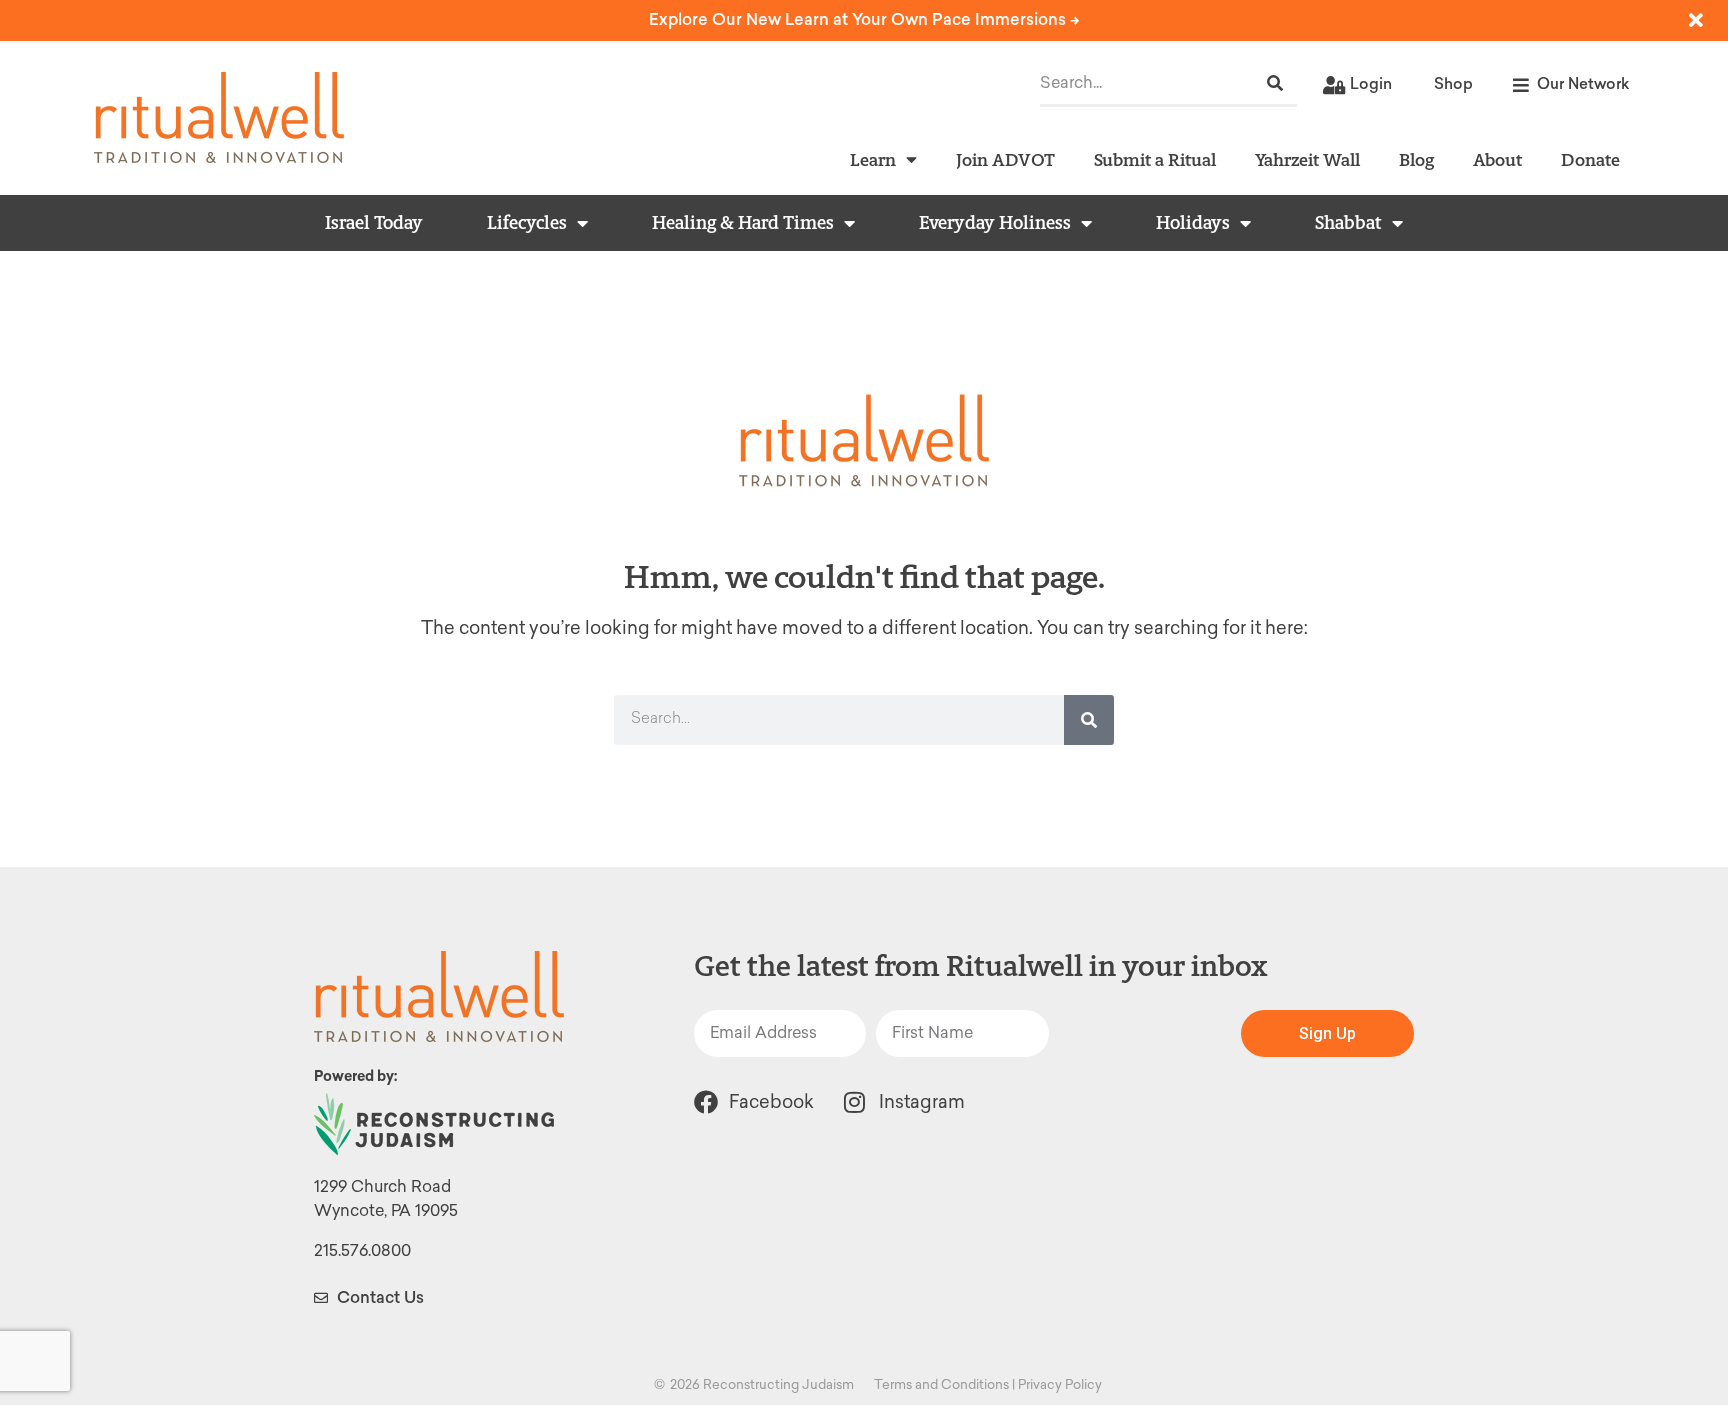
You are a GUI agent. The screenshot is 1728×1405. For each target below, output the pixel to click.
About (1497, 159)
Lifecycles (527, 223)
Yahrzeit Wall (1307, 159)
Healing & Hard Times (743, 223)
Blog (1416, 159)
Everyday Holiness (995, 223)
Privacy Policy (1060, 1384)
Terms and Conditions (941, 1384)
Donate (1590, 159)
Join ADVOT (1005, 159)
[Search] (1275, 83)
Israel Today (374, 223)
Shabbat (1348, 223)
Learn (873, 159)
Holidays (1193, 223)
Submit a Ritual (1155, 159)
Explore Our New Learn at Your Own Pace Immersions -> (864, 19)
